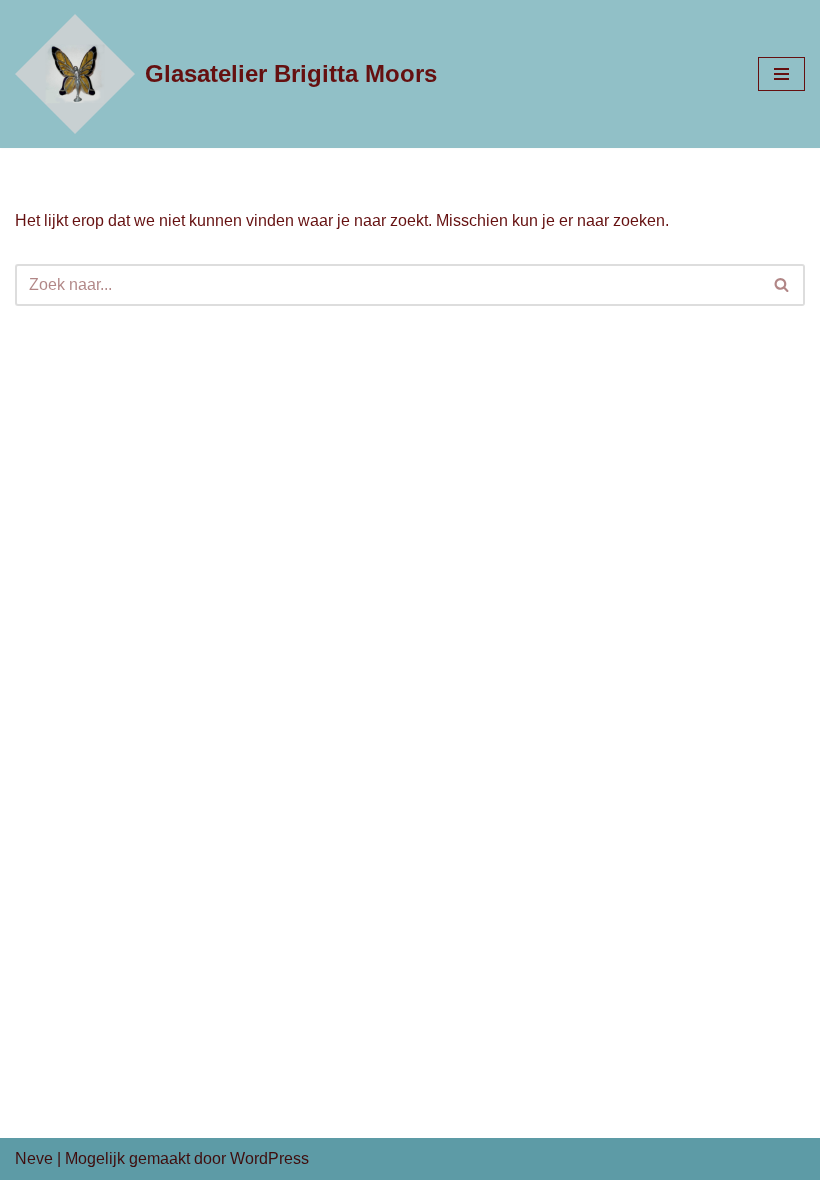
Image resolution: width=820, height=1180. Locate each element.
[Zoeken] (782, 285)
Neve (34, 1158)
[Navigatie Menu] (781, 74)
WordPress (269, 1158)
